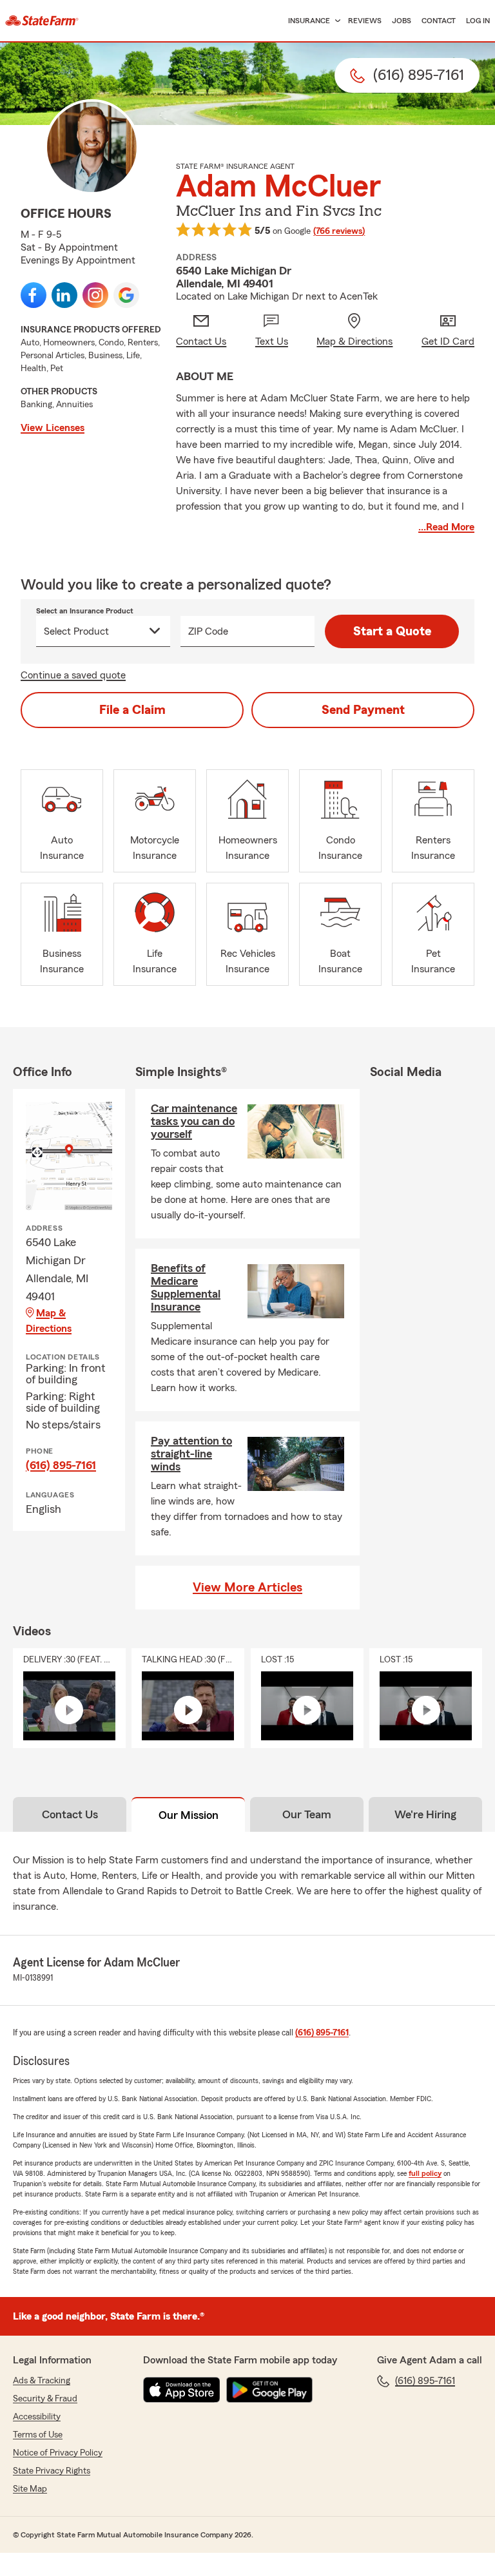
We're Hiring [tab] (425, 1814)
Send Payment (363, 710)
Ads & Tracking (42, 2381)
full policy (425, 2173)
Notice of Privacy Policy (58, 2453)
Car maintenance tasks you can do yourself (194, 1121)
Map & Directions (49, 1321)
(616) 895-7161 (61, 1465)
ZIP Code (208, 631)
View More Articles (247, 1588)
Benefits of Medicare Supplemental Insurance (186, 1287)
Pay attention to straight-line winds (191, 1454)
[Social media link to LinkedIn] (64, 295)
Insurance (309, 21)
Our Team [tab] (307, 1814)
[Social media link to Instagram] (95, 295)
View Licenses (53, 428)
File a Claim (132, 710)
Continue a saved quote (73, 675)
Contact (439, 21)
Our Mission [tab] (189, 1815)
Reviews (365, 21)
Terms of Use (38, 2435)
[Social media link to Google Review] (126, 295)
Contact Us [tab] (70, 1814)
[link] (42, 21)
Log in (478, 21)
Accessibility (37, 2417)
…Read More (446, 527)
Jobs (402, 21)
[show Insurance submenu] (335, 21)
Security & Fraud (45, 2399)
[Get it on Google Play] (269, 2390)
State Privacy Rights (52, 2471)
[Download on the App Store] (182, 2390)
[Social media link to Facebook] (34, 295)
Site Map (30, 2489)
